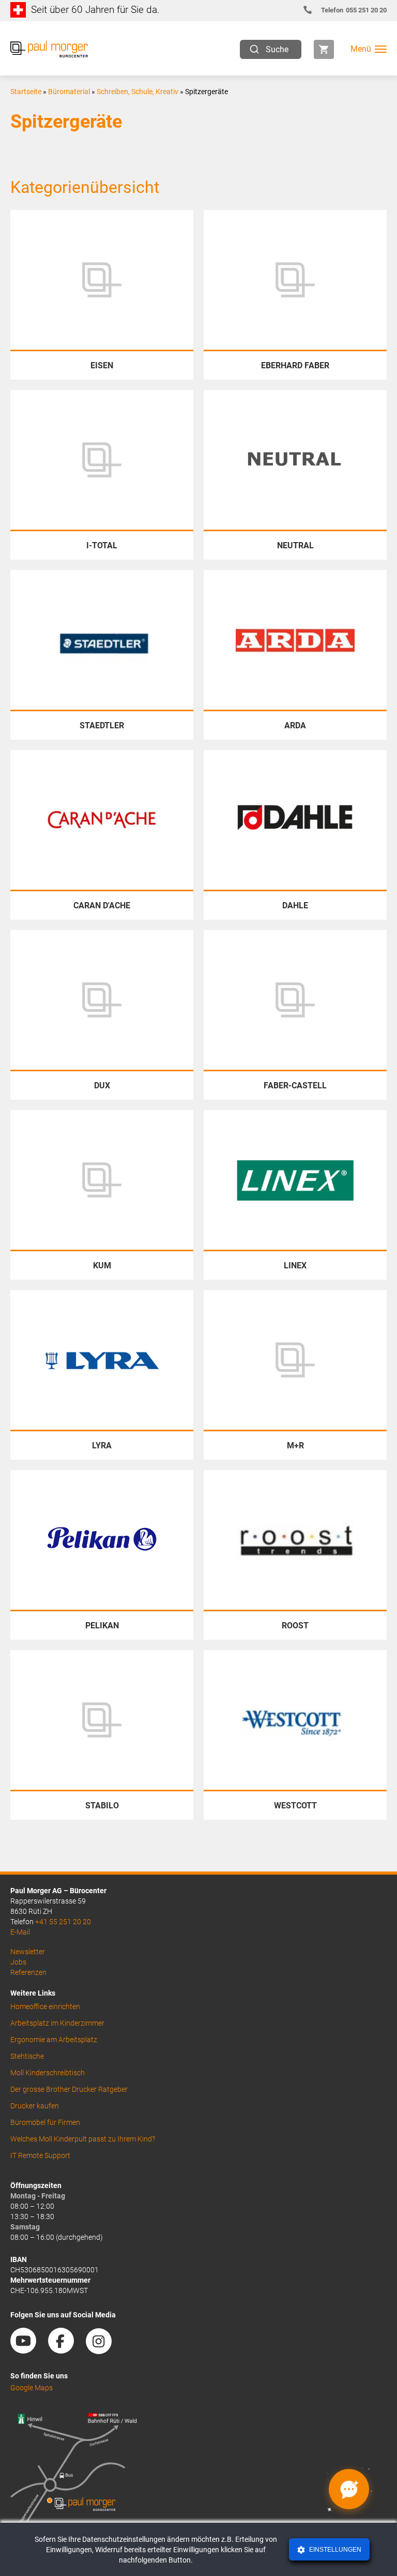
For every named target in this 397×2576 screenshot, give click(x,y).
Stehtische (27, 2056)
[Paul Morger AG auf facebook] (66, 2350)
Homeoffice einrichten (45, 2006)
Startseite (26, 92)
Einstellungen (334, 2550)
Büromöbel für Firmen (45, 2122)
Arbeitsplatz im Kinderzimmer (57, 2023)
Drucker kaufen (35, 2106)
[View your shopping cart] (324, 49)
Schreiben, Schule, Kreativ (138, 92)
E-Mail (20, 1932)
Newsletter (28, 1952)
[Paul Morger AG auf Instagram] (104, 2350)
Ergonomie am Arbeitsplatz (54, 2040)
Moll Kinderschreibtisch (48, 2073)
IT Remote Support (40, 2155)
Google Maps (32, 2388)
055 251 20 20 (354, 10)
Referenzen (28, 1972)
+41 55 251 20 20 (63, 1922)
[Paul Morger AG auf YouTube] (28, 2350)
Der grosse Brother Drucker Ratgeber (69, 2089)
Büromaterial (69, 92)
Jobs (18, 1962)
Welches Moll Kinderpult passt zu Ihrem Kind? (83, 2139)
